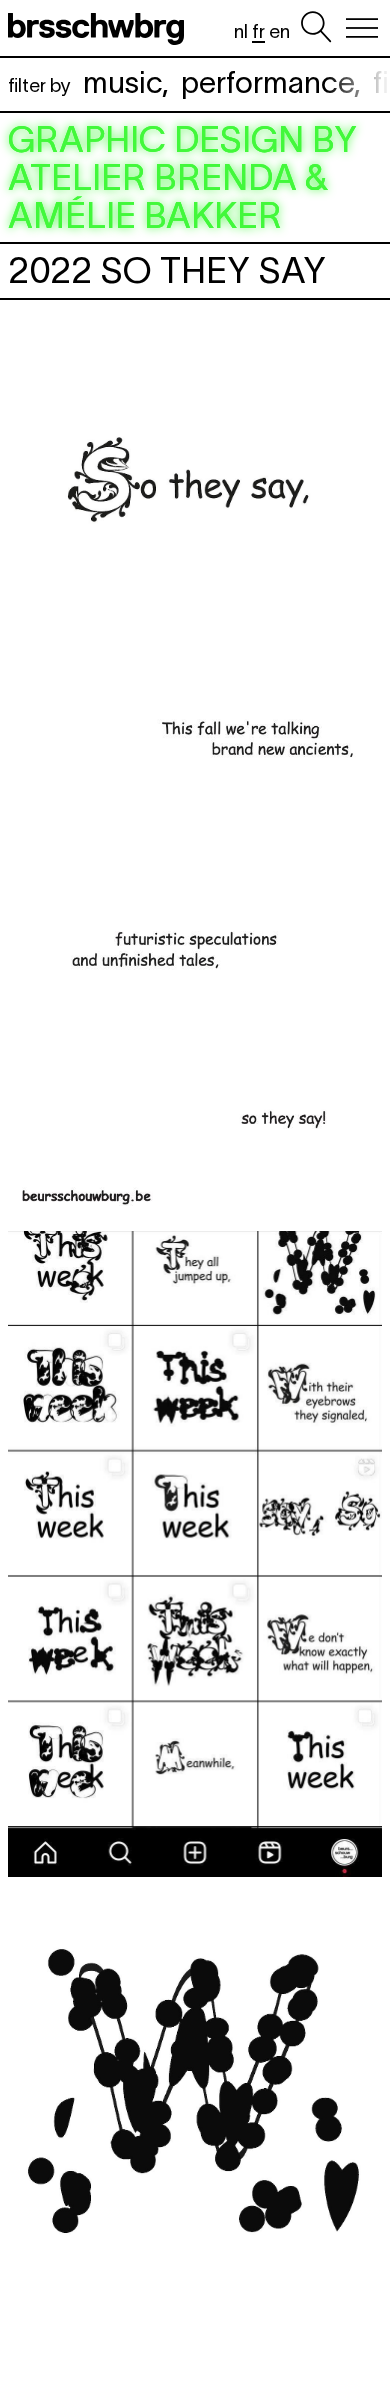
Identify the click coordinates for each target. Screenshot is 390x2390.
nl (241, 31)
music (122, 82)
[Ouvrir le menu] (362, 28)
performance (267, 82)
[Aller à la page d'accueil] (100, 28)
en (279, 31)
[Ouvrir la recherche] (316, 28)
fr (258, 31)
